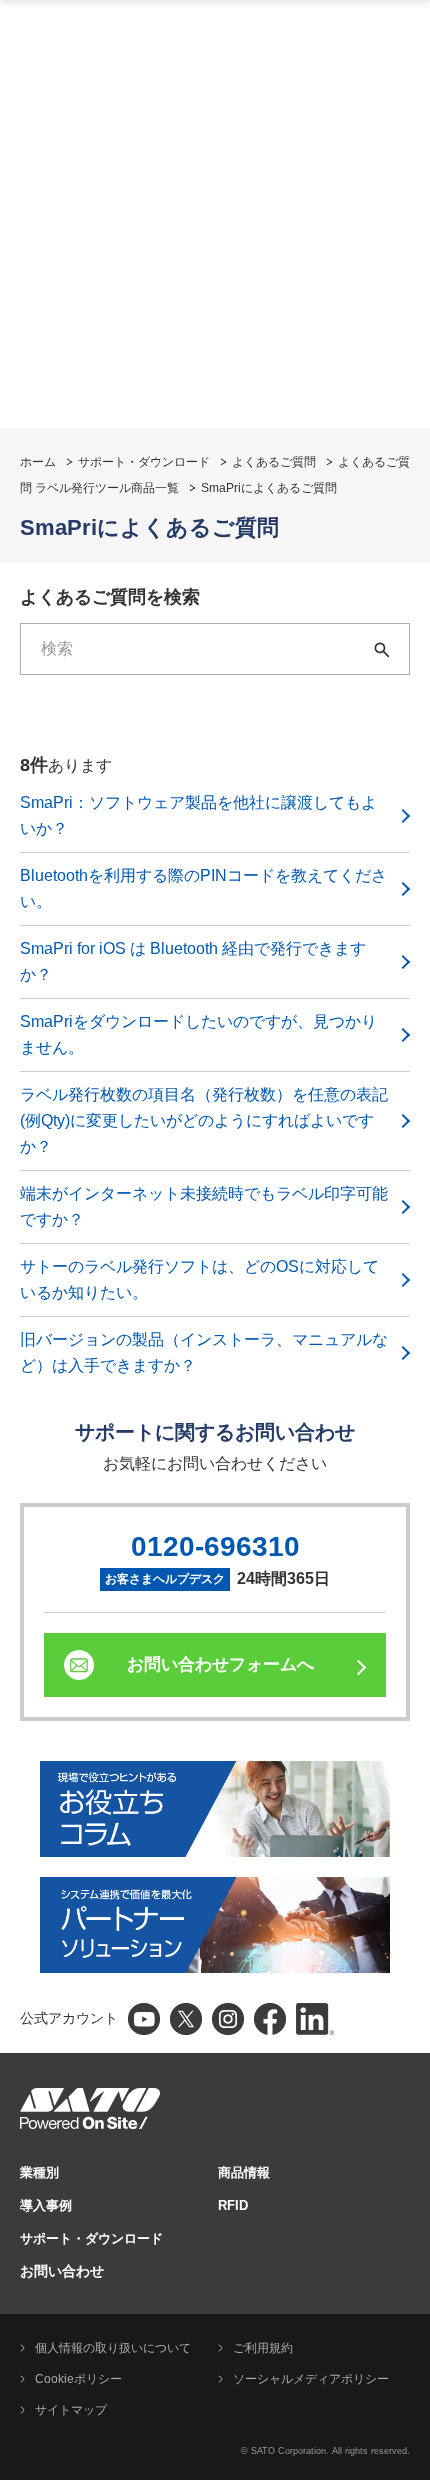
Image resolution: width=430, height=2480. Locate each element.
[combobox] (190, 649)
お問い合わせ (62, 2271)
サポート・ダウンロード (144, 462)
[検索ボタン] (384, 649)
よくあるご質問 (274, 462)
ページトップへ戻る (405, 2415)
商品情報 (244, 2172)
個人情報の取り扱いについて (113, 2348)
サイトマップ (71, 2410)
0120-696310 (215, 1546)
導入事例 (46, 2205)
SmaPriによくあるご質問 (269, 488)
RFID (233, 2205)
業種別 (39, 2172)
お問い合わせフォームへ (220, 1664)
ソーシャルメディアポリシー (311, 2379)
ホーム (38, 462)
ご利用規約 (263, 2348)
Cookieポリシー (78, 2379)
